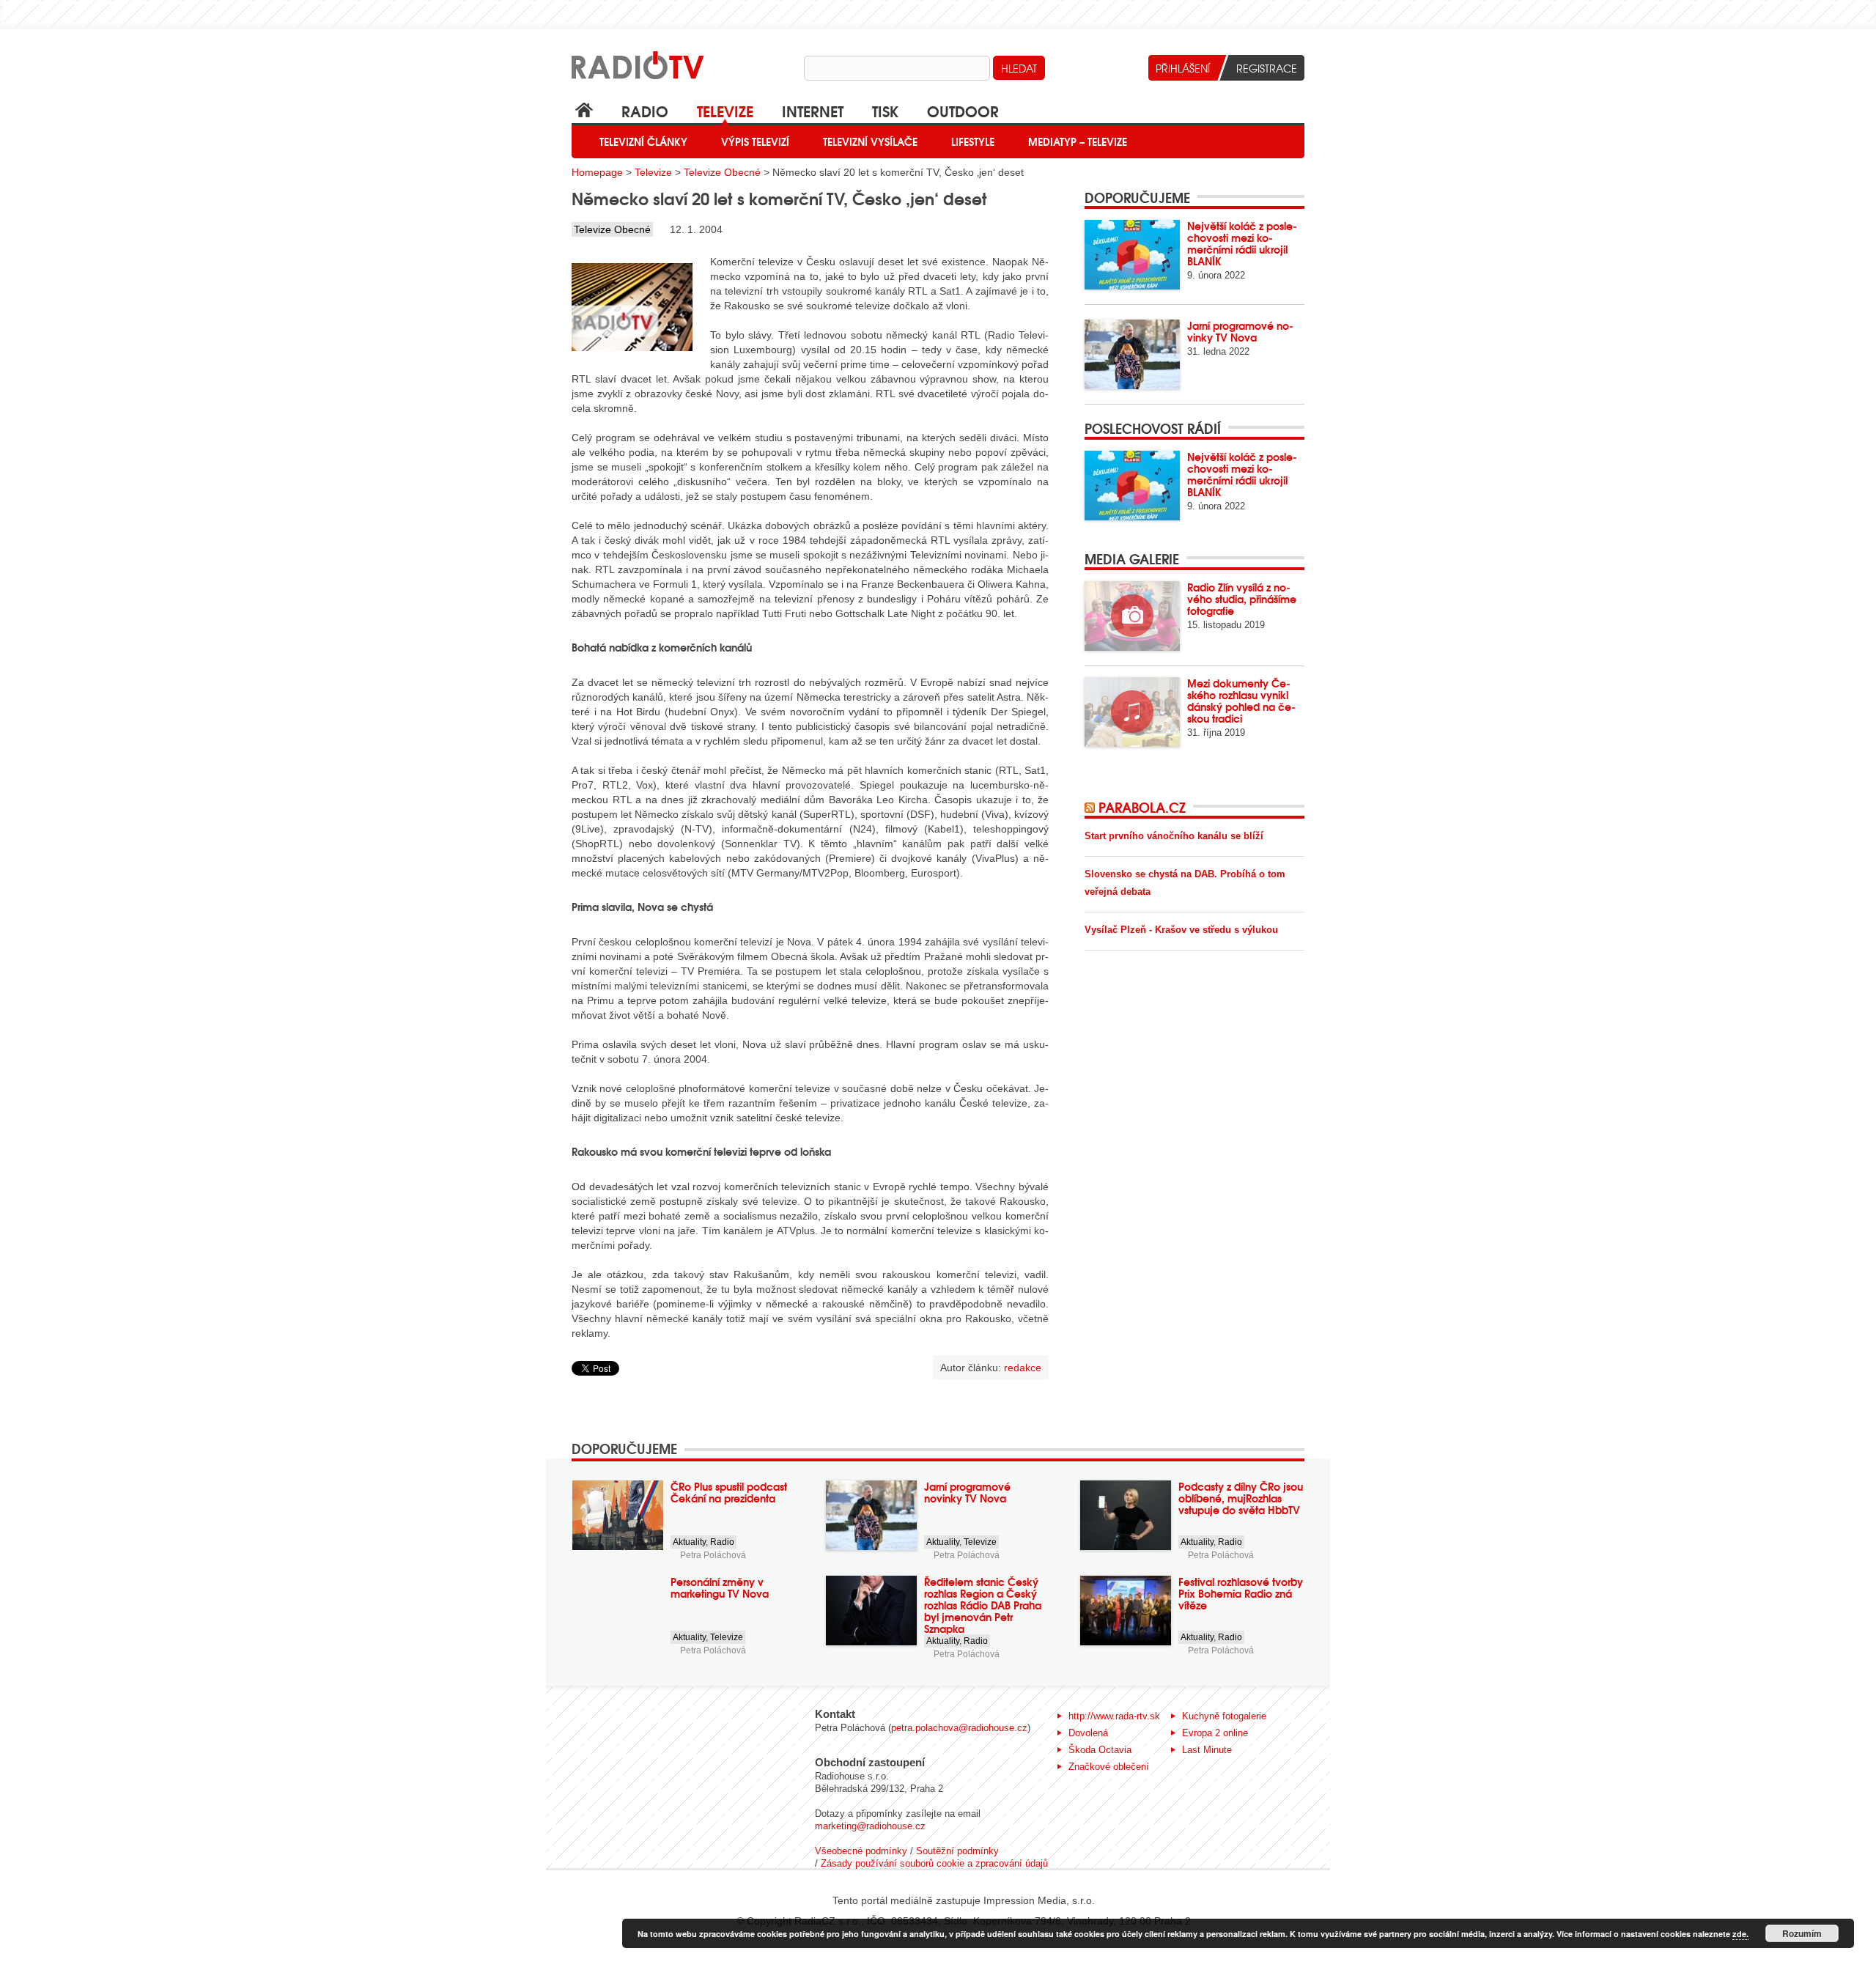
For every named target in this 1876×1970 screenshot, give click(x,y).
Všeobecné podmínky (861, 1851)
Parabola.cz (1142, 807)
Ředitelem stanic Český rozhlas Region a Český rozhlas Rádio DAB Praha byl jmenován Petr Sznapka (983, 1605)
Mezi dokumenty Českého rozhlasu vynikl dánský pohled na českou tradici (1241, 701)
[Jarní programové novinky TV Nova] (1132, 354)
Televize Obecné (722, 172)
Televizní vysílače (870, 141)
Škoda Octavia (1100, 1750)
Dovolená (1088, 1733)
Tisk (885, 110)
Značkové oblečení (1109, 1767)
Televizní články (643, 141)
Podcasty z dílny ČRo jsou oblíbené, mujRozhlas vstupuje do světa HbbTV (1241, 1498)
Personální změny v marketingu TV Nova (720, 1587)
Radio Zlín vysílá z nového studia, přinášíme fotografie (1242, 599)
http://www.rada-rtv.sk (1114, 1716)
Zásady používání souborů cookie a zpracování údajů (934, 1863)
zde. (1740, 1934)
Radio (645, 110)
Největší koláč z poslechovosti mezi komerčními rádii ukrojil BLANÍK (1242, 243)
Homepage (597, 172)
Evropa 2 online (1215, 1733)
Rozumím (1802, 1933)
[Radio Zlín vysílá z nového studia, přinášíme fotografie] (1132, 616)
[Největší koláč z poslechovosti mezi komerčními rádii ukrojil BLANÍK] (1132, 255)
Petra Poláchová (713, 1555)
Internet (813, 110)
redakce (1023, 1368)
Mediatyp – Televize (1078, 141)
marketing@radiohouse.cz (870, 1826)
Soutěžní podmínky (957, 1851)
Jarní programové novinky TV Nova (1240, 331)
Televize (725, 110)
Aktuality (689, 1542)
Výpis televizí (755, 141)
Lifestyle (973, 141)
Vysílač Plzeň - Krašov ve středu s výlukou (1181, 930)
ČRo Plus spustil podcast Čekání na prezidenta (729, 1492)
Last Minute (1207, 1750)
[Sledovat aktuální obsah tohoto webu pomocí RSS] (1092, 807)
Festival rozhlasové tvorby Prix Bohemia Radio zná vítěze (1241, 1593)
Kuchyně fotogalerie (1224, 1716)
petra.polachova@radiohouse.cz (959, 1728)
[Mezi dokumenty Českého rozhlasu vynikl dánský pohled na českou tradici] (1132, 712)
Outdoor (963, 110)
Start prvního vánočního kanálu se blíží (1174, 836)
